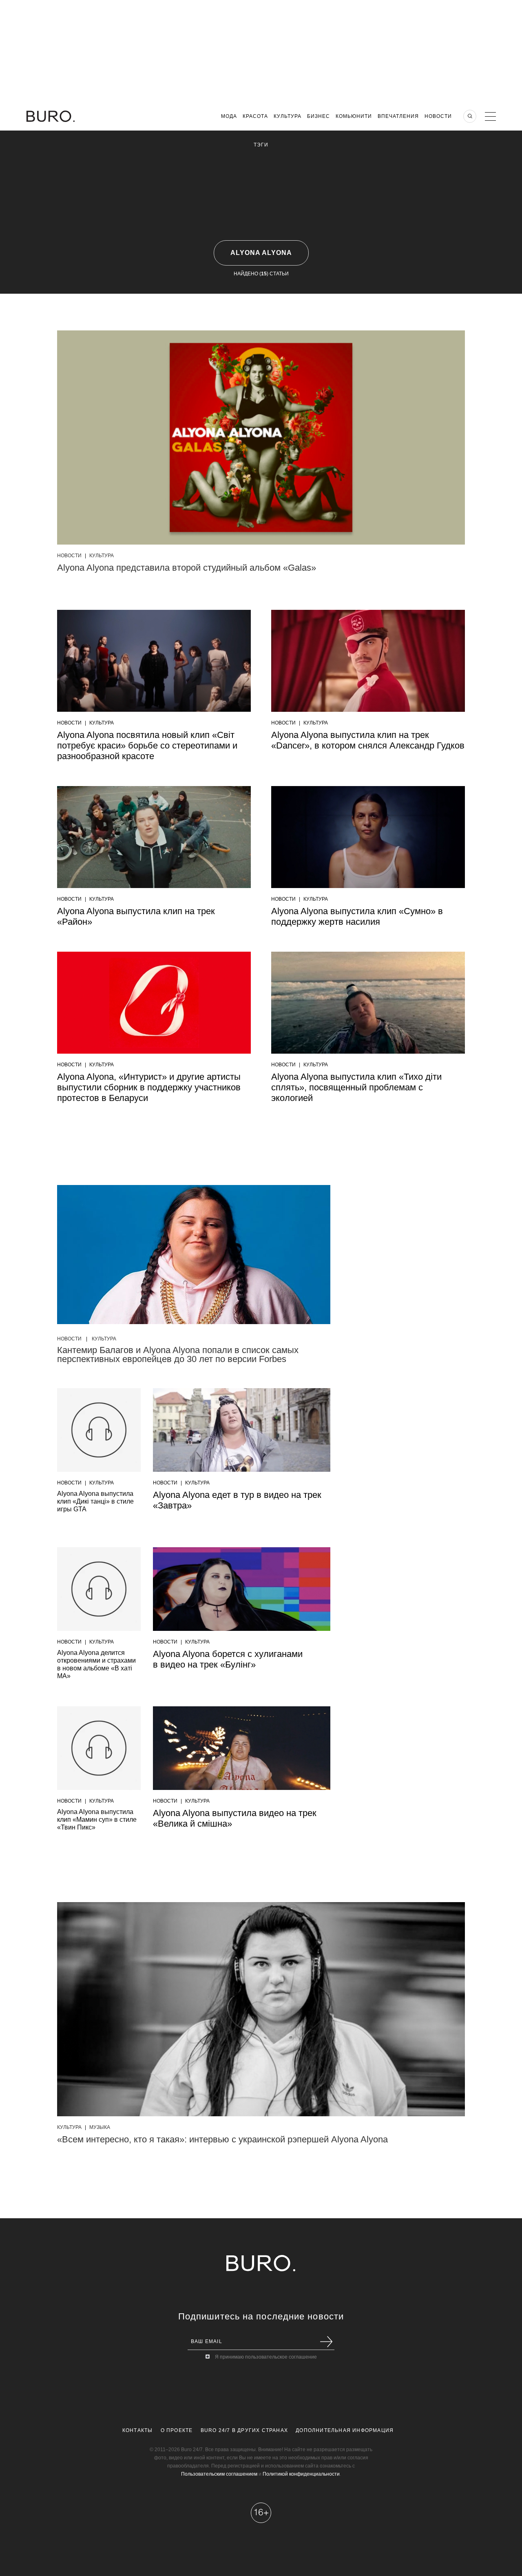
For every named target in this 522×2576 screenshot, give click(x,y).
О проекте (177, 2430)
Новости (438, 116)
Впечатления (398, 116)
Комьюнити (354, 116)
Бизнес (319, 116)
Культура (288, 116)
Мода (229, 116)
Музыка (100, 2127)
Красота (255, 116)
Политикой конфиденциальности (301, 2474)
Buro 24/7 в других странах (244, 2430)
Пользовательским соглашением (219, 2474)
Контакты (138, 2430)
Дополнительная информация (345, 2430)
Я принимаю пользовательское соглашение (266, 2357)
